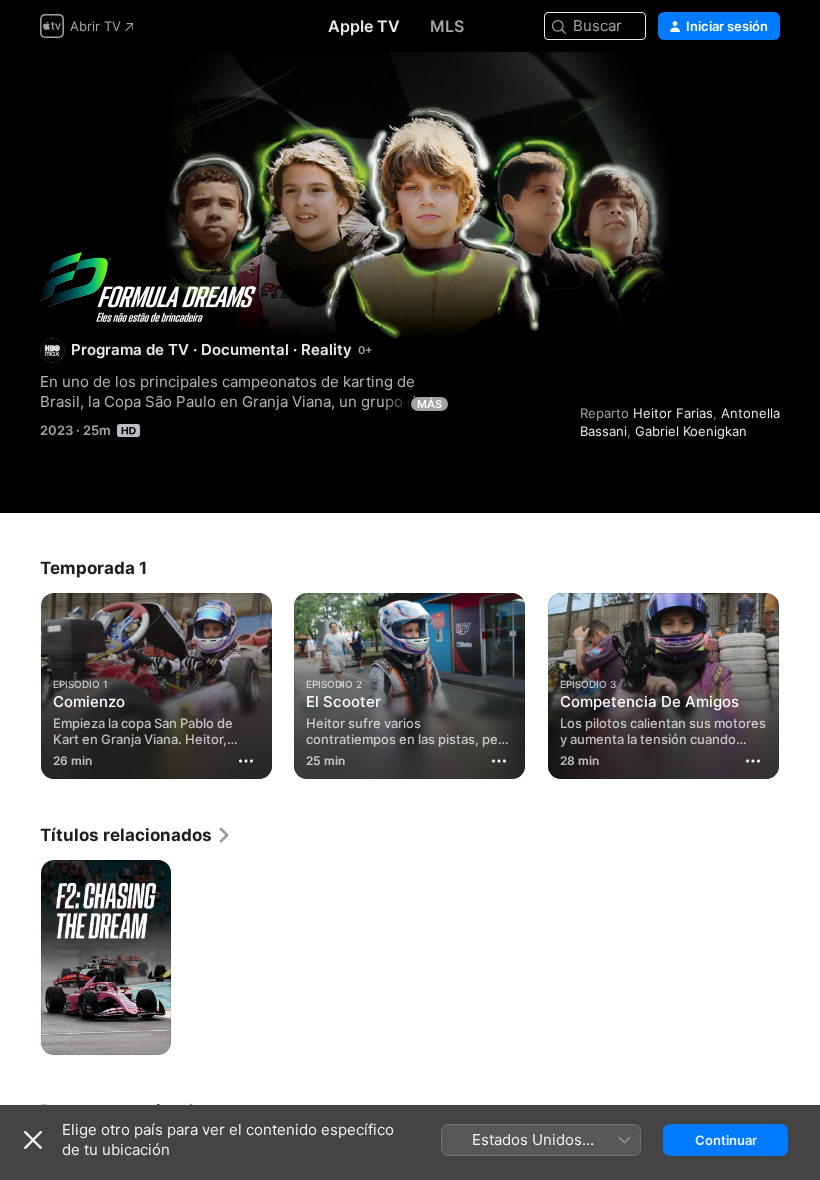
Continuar (726, 1140)
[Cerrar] (33, 1140)
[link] (136, 835)
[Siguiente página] (800, 682)
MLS (447, 26)
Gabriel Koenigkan (691, 431)
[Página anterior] (20, 682)
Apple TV (364, 26)
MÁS (429, 404)
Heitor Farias (673, 413)
